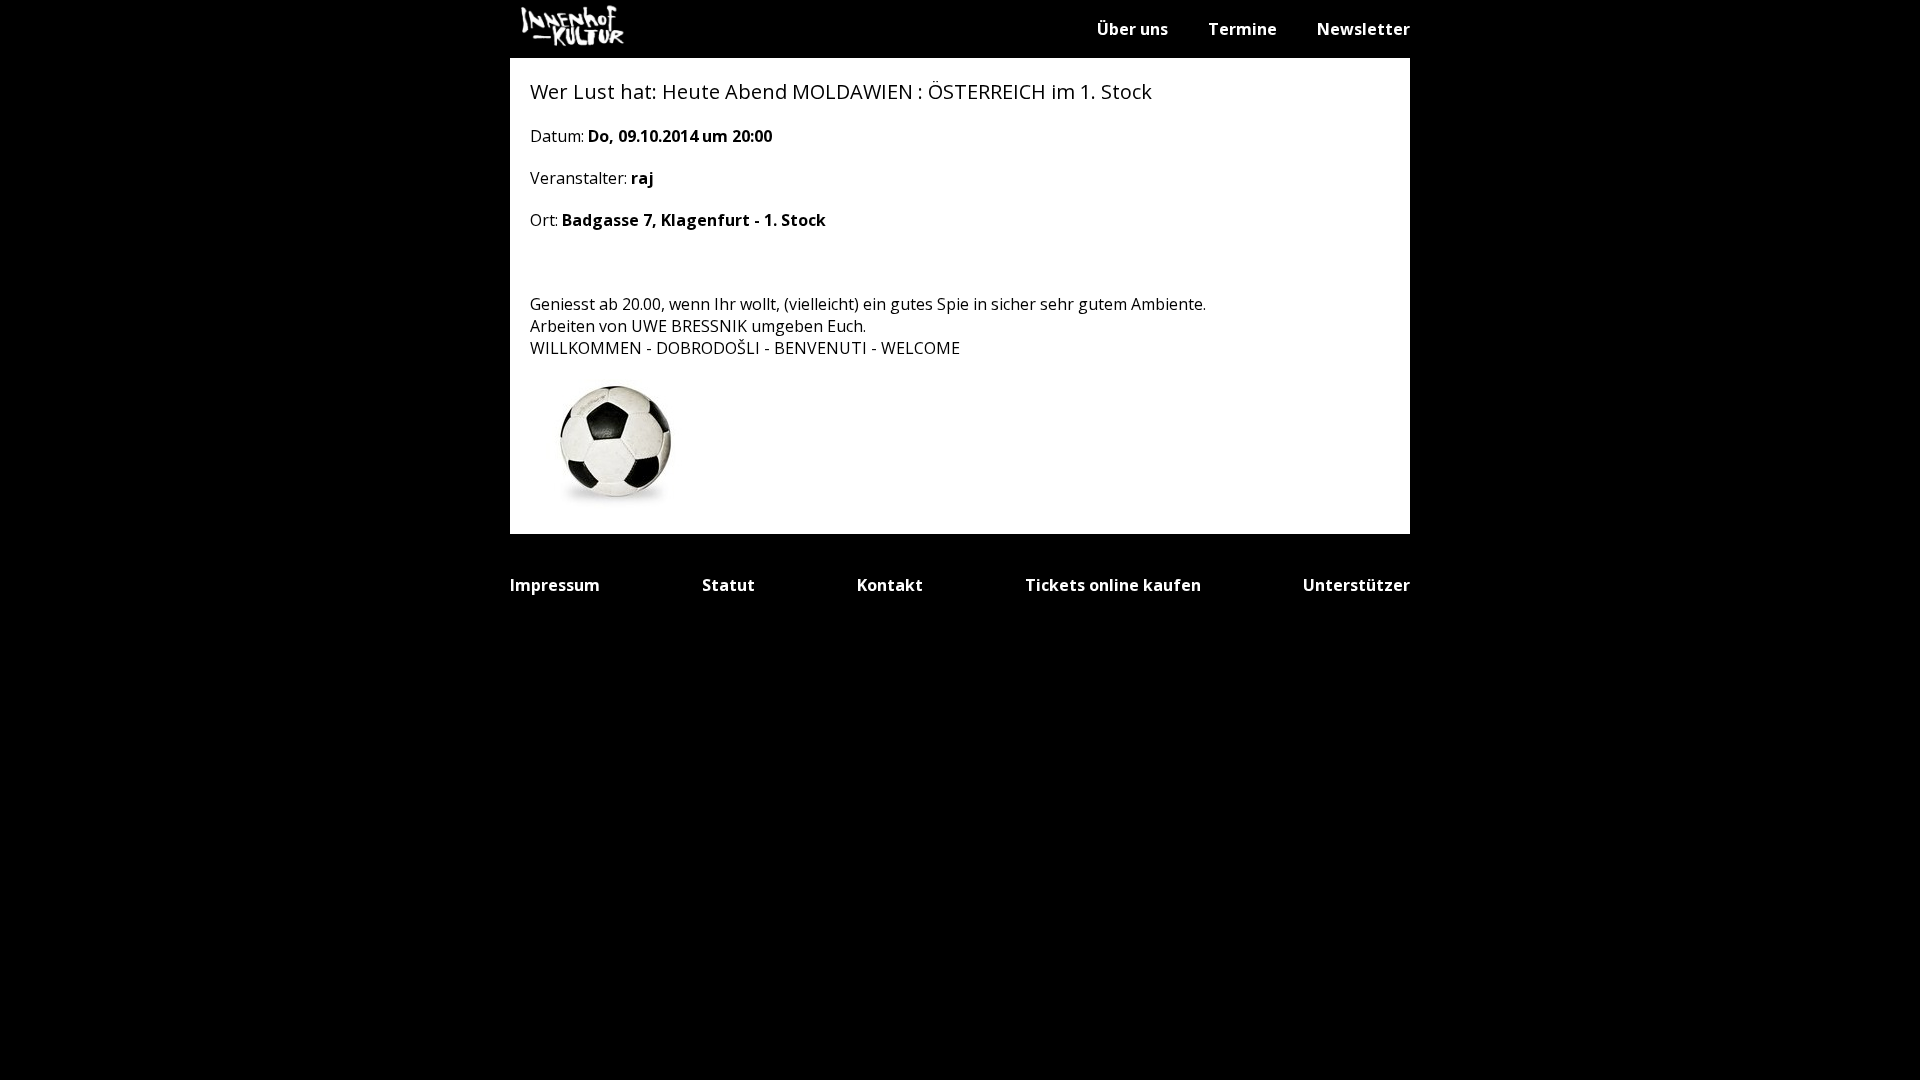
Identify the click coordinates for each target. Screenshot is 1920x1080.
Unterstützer (1356, 585)
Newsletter (1363, 29)
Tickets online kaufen (1113, 585)
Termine (1242, 29)
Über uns (1132, 29)
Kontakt (890, 585)
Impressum (555, 585)
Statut (728, 585)
